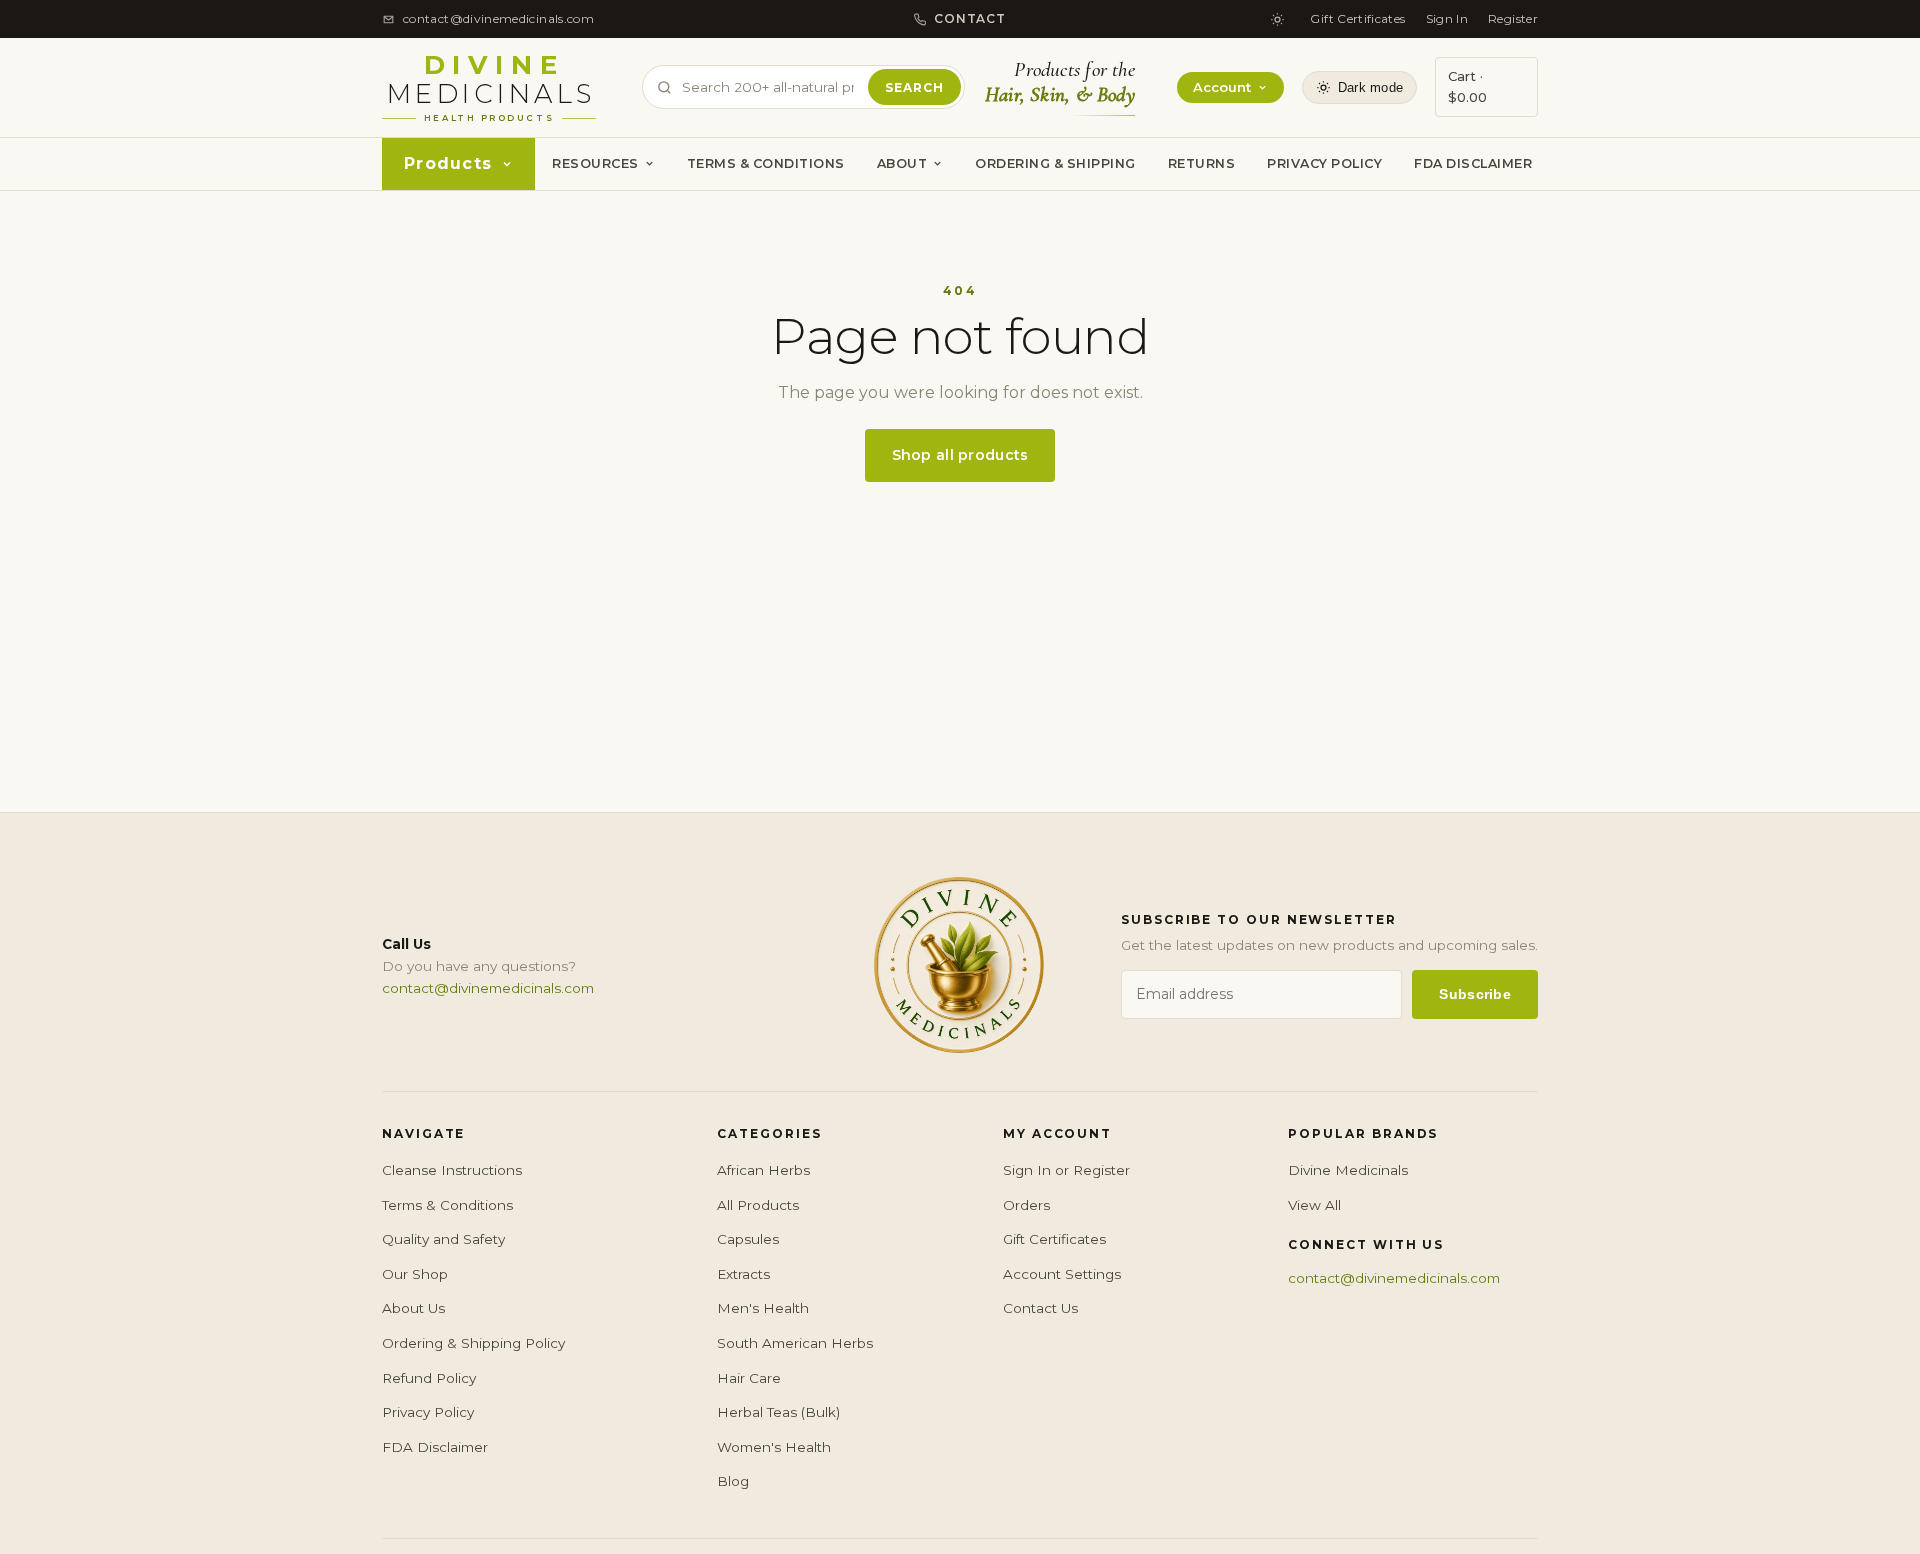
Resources (595, 163)
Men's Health (763, 1308)
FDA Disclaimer (1473, 163)
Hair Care (749, 1378)
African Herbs (763, 1170)
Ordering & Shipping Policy (473, 1343)
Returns (1202, 163)
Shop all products (960, 455)
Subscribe (1475, 994)
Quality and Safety (443, 1239)
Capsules (748, 1239)
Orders (1026, 1205)
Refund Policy (429, 1378)
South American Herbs (795, 1343)
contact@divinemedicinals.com (488, 988)
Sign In (1447, 18)
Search (914, 87)
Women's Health (774, 1447)
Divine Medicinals (1348, 1170)
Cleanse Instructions (452, 1170)
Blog (733, 1481)
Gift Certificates (1357, 18)
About (902, 163)
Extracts (743, 1274)
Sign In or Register (1066, 1170)
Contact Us (1040, 1308)
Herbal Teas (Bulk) (778, 1412)
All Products (758, 1205)
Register (1513, 18)
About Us (413, 1308)
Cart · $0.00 (1467, 86)
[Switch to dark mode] (1277, 19)
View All (1314, 1205)
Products (448, 163)
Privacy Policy (1324, 163)
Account (1222, 87)
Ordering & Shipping (1055, 163)
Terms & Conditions (766, 163)
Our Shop (415, 1274)
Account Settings (1062, 1274)
